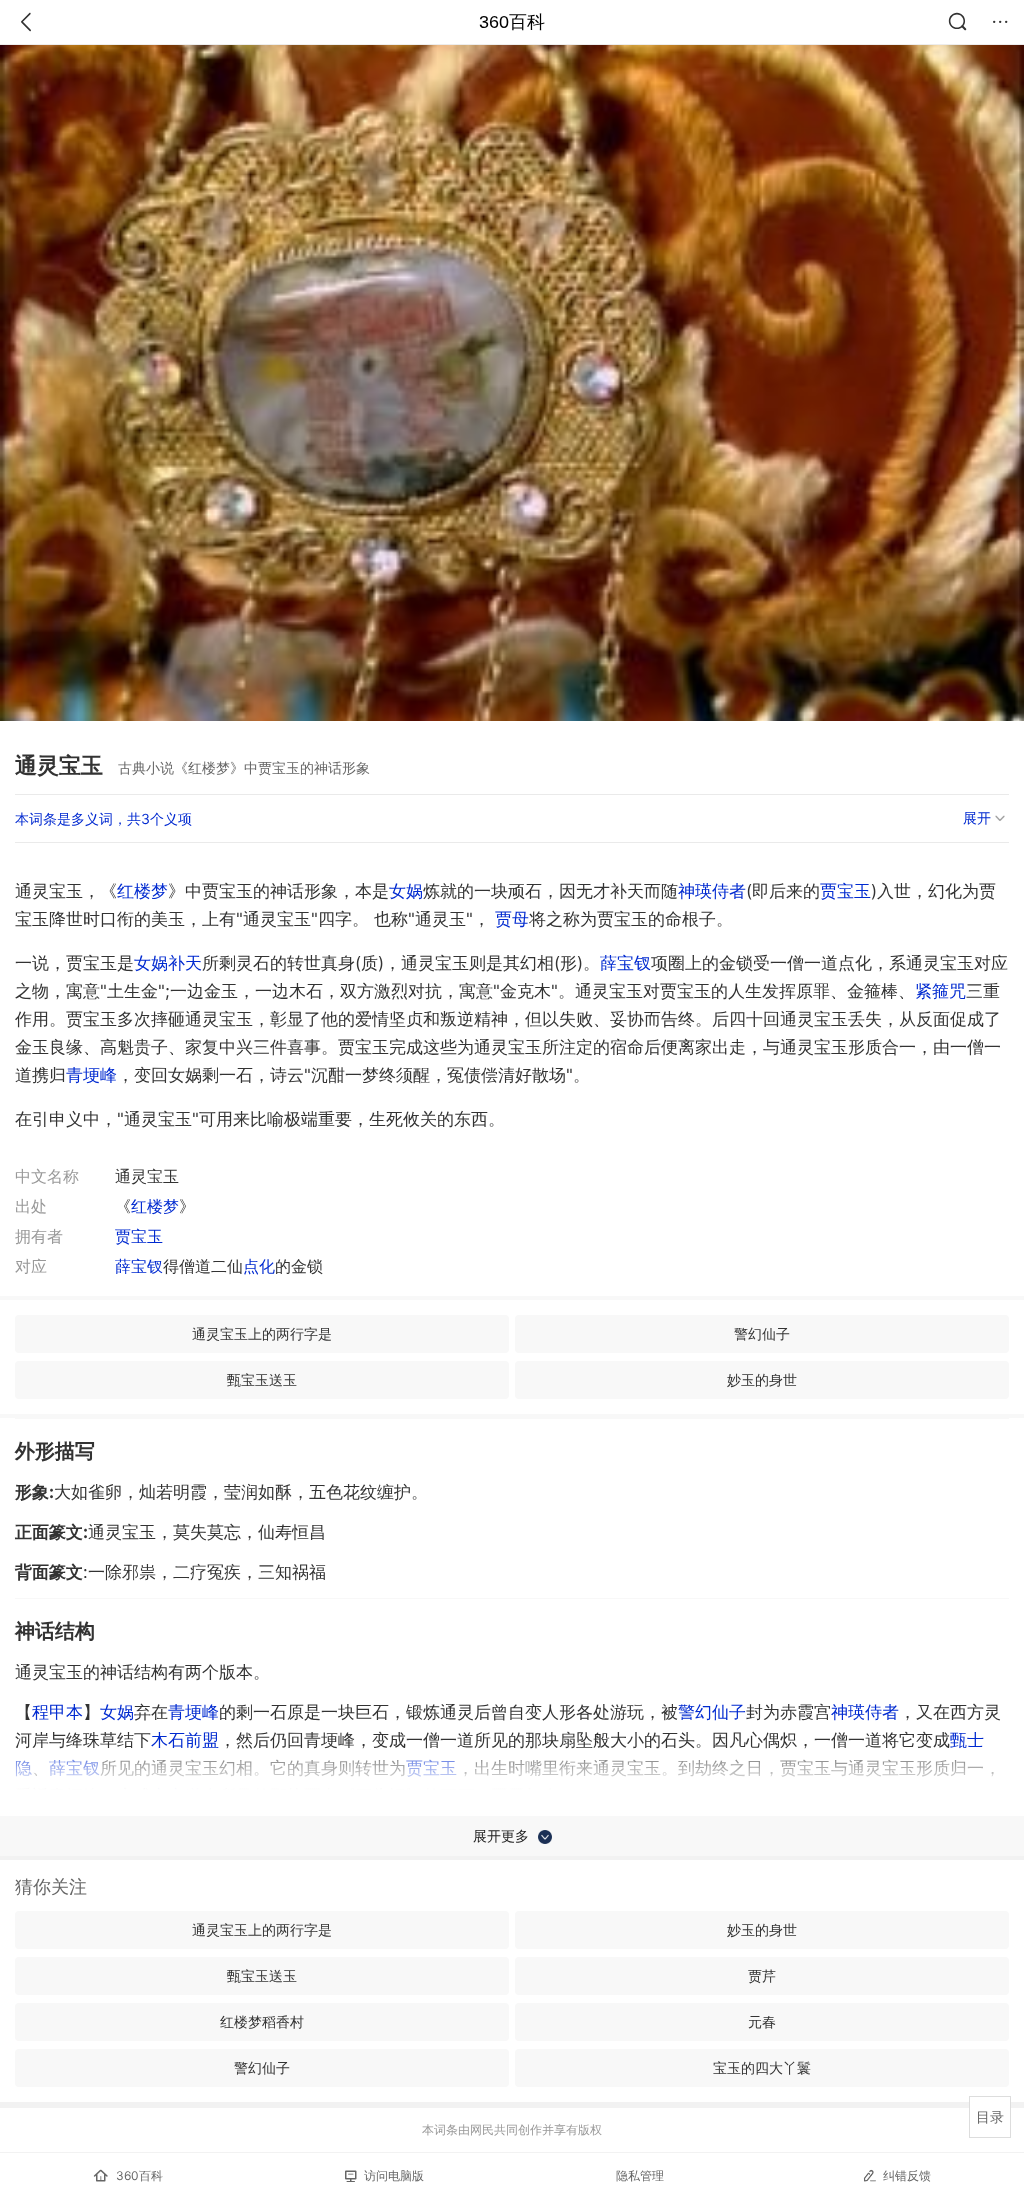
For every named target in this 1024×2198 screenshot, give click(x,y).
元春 (762, 2021)
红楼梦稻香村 (262, 2021)
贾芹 (762, 1975)
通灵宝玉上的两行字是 (262, 1333)
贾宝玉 (845, 891)
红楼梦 (142, 891)
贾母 (512, 919)
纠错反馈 (907, 2175)
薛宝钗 (625, 963)
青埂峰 (91, 1075)
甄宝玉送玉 (262, 1379)
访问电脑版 (394, 2175)
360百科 (512, 22)
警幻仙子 (762, 1333)
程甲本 (57, 1712)
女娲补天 (168, 963)
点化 (259, 1266)
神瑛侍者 (712, 891)
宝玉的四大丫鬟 (762, 2067)
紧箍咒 (940, 991)
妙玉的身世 (762, 1379)
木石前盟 (185, 1740)
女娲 (406, 891)
